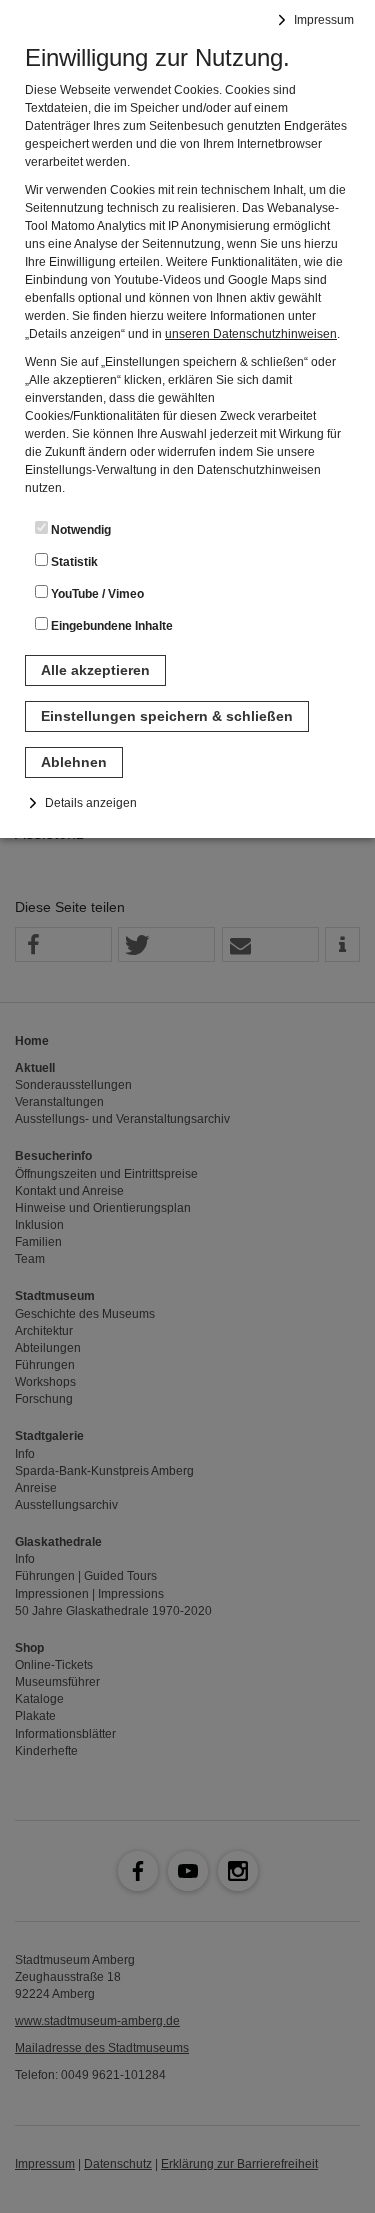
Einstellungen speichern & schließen (167, 716)
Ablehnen (74, 762)
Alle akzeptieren (95, 670)
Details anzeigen (91, 803)
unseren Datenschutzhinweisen (251, 334)
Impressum (324, 20)
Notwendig (79, 530)
